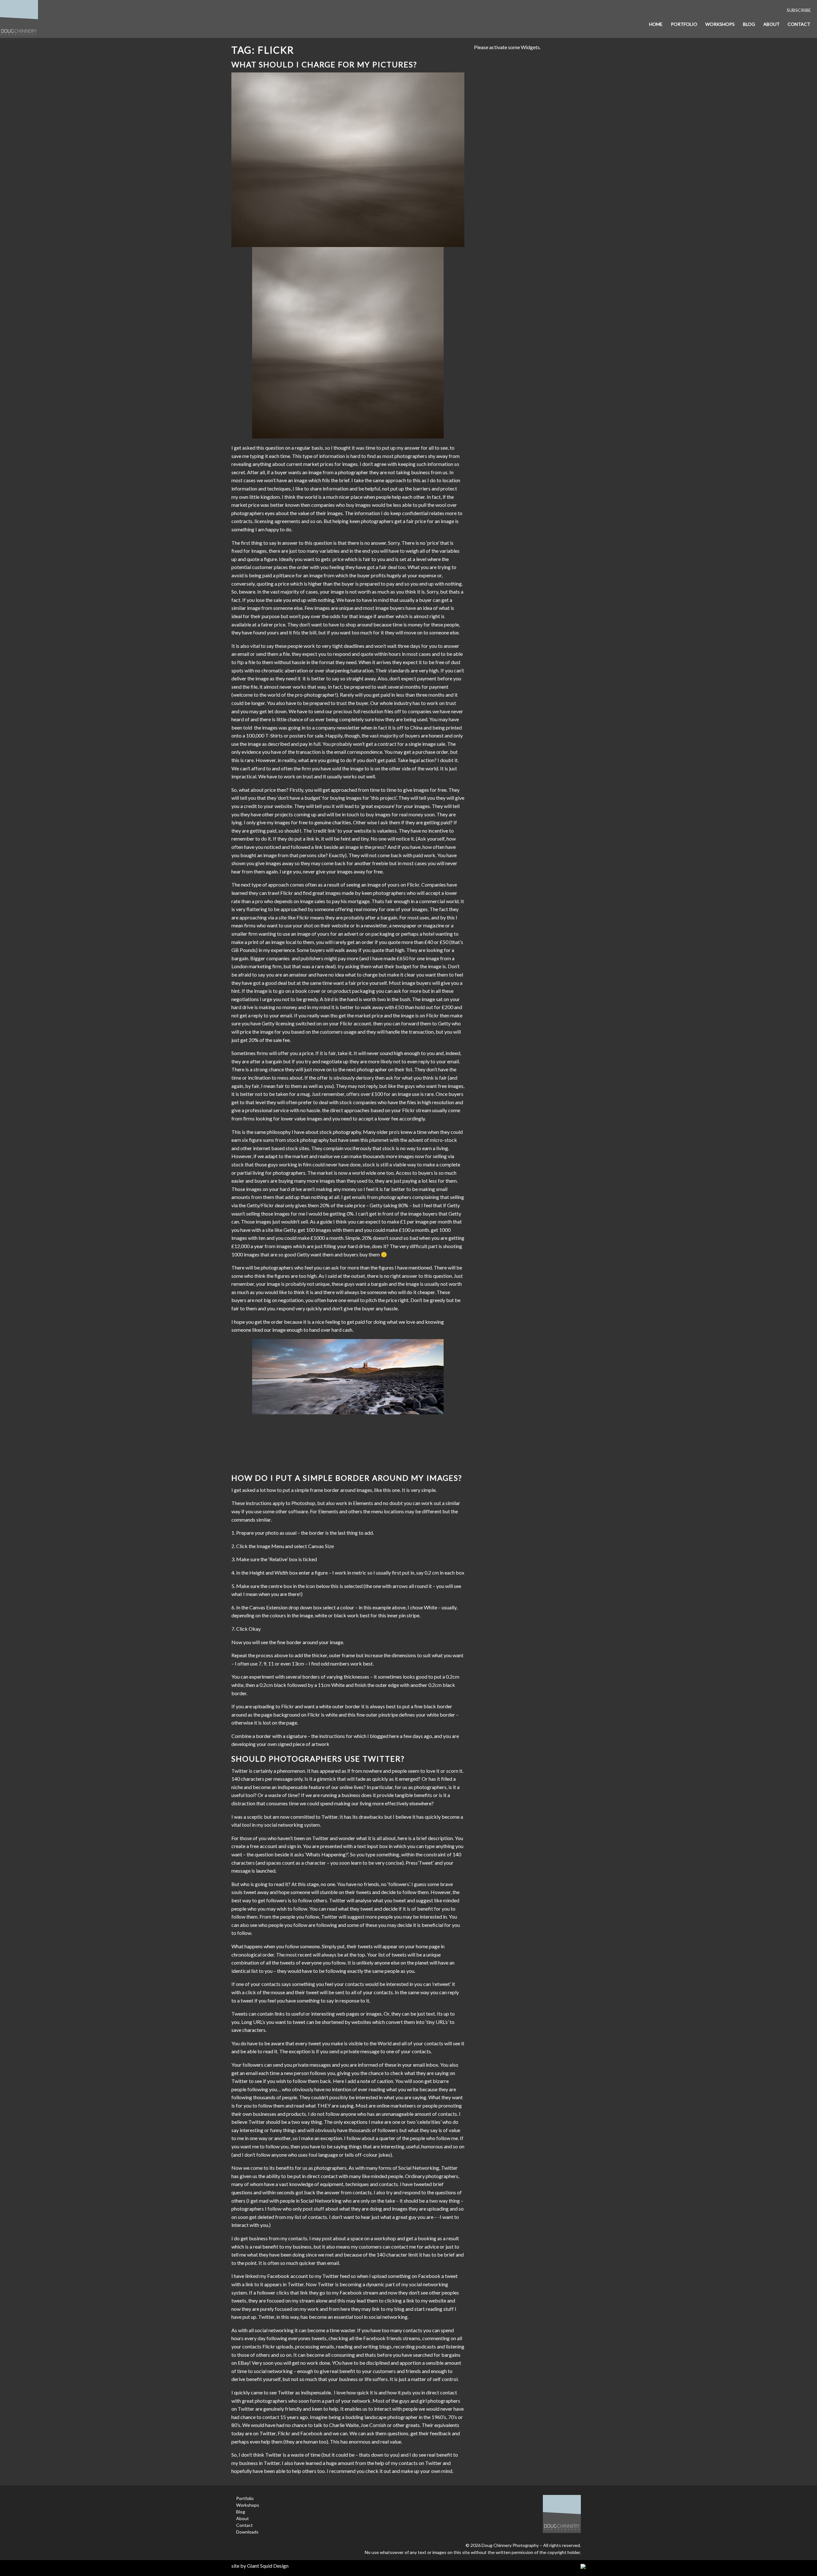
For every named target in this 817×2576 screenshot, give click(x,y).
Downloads (247, 2532)
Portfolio (684, 24)
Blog (749, 24)
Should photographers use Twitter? (318, 1759)
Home (656, 24)
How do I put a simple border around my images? (347, 1478)
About (772, 24)
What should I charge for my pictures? (324, 64)
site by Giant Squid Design (260, 2566)
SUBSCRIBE (799, 10)
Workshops (720, 24)
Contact (799, 24)
